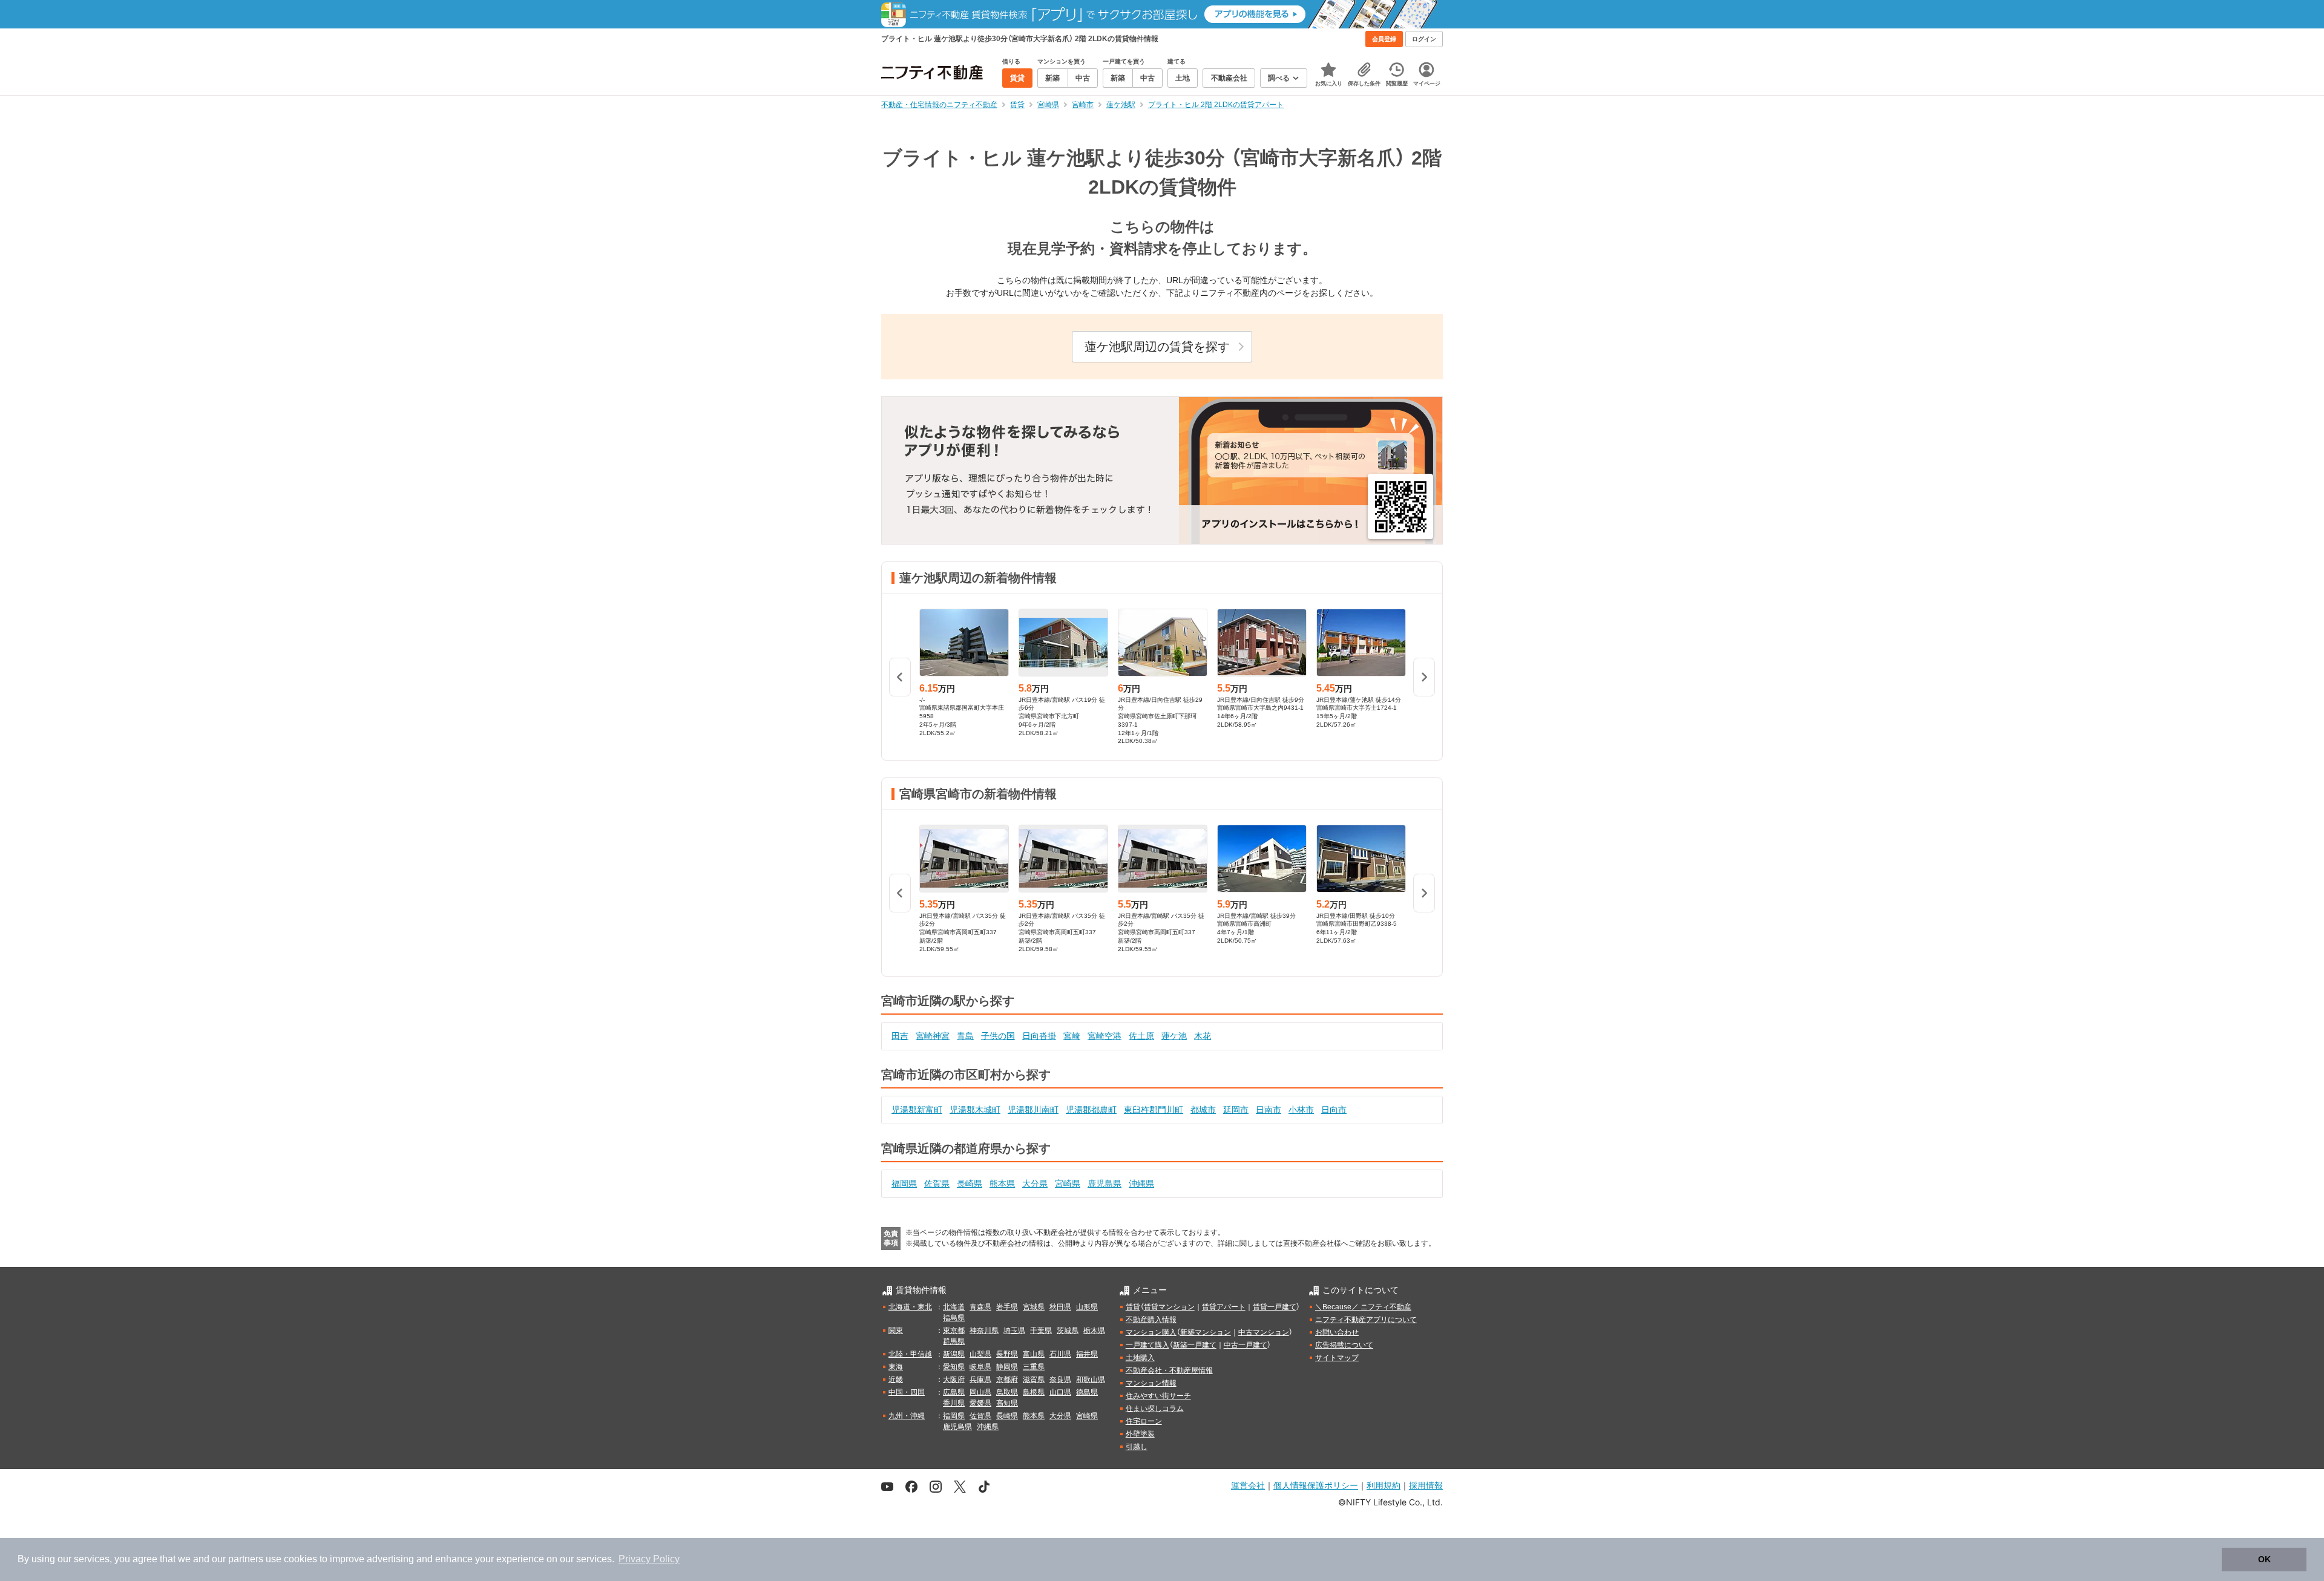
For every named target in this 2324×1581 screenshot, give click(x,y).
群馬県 (954, 1341)
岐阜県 (980, 1367)
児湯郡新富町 (917, 1110)
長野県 (1007, 1354)
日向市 (1334, 1110)
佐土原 (1141, 1036)
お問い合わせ (1337, 1332)
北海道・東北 (910, 1307)
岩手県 (1007, 1307)
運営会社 (1248, 1485)
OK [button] (2264, 1559)
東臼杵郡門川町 (1154, 1110)
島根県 (1034, 1392)
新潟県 (954, 1354)
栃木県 (1094, 1331)
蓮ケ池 (1174, 1036)
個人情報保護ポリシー (1316, 1485)
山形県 (1087, 1307)
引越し (1137, 1447)
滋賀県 (1034, 1380)
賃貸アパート (1224, 1307)
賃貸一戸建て (1275, 1307)
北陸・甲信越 (910, 1354)
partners (246, 1559)
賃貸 (1133, 1307)
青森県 (980, 1307)
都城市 (1203, 1110)
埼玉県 (1014, 1331)
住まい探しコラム (1155, 1409)
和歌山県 (1091, 1380)
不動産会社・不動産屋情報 (1169, 1370)
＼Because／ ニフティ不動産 (1363, 1307)
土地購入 (1140, 1358)
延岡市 (1236, 1110)
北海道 (954, 1307)
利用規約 (1384, 1485)
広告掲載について (1344, 1345)
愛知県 (954, 1367)
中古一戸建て (1246, 1345)
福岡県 (904, 1183)
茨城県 (1068, 1331)
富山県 (1034, 1354)
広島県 (954, 1392)
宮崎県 (1068, 1183)
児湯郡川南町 (1033, 1110)
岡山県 (980, 1392)
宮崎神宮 (933, 1036)
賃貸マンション (1169, 1307)
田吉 (900, 1036)
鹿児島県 (1105, 1183)
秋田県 (1060, 1307)
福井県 (1087, 1354)
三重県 (1034, 1367)
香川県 (954, 1403)
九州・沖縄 (907, 1416)
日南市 (1269, 1110)
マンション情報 (1151, 1383)
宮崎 (1072, 1036)
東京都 (954, 1331)
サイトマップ (1337, 1358)
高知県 (1007, 1403)
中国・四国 (907, 1392)
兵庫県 (980, 1380)
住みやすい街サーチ (1158, 1396)
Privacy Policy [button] (649, 1559)
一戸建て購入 (1147, 1345)
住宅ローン (1144, 1421)
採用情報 (1426, 1485)
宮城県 (1034, 1307)
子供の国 (998, 1036)
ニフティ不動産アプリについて (1366, 1320)
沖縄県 (1141, 1183)
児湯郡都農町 (1091, 1110)
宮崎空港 (1105, 1036)
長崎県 (970, 1183)
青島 (965, 1036)
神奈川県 (984, 1331)
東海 (896, 1367)
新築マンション (1206, 1332)
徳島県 (1087, 1392)
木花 (1203, 1036)
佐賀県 (937, 1183)
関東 (896, 1331)
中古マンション (1264, 1332)
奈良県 (1060, 1380)
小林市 (1301, 1110)
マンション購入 (1151, 1332)
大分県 (1035, 1183)
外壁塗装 (1140, 1434)
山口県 (1060, 1392)
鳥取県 (1007, 1392)
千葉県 (1041, 1331)
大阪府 (954, 1380)
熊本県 (1002, 1183)
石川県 (1060, 1354)
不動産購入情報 (1151, 1320)
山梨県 (980, 1354)
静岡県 (1007, 1367)
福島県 (954, 1318)
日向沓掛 (1039, 1036)
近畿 (896, 1380)
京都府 (1007, 1380)
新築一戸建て (1195, 1345)
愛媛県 (980, 1403)
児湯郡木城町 (975, 1110)
